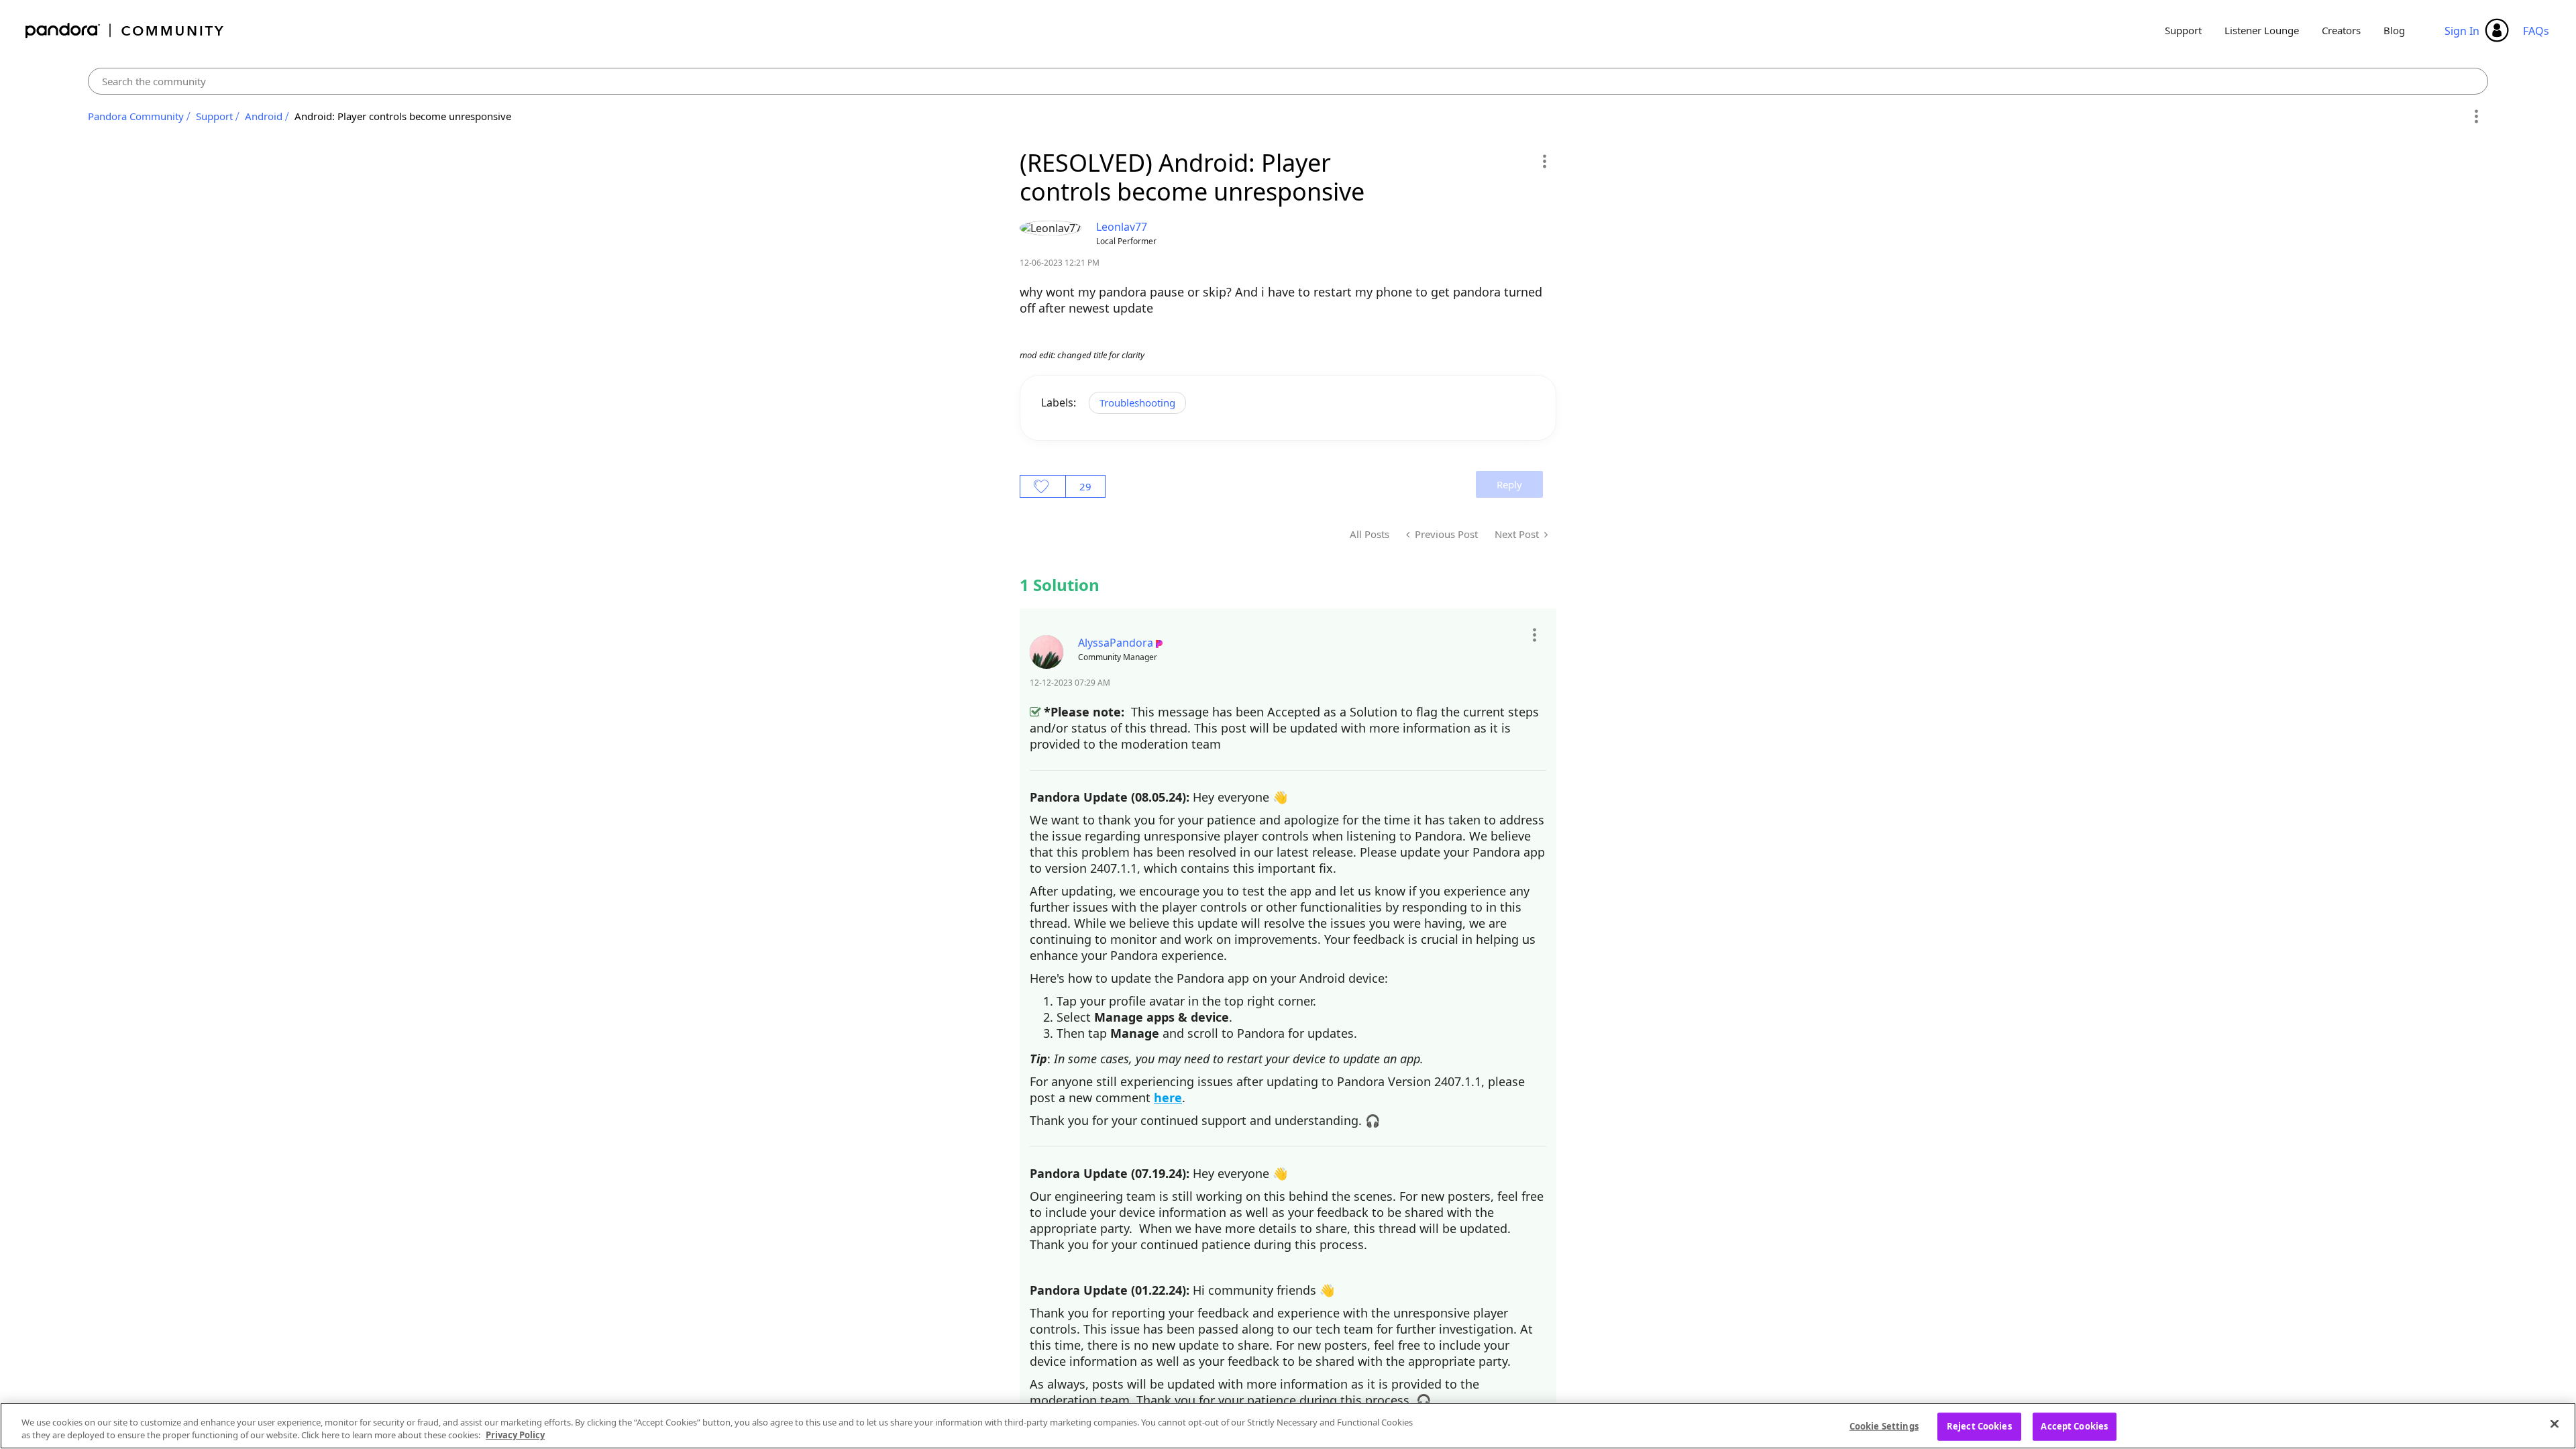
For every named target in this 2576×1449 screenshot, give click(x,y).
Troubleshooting (1137, 402)
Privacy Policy (515, 1435)
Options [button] (2476, 117)
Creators (2341, 30)
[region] (1288, 1426)
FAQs (2536, 31)
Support (2183, 30)
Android (264, 116)
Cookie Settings (1884, 1426)
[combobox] (1288, 81)
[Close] (2555, 1424)
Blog (2394, 30)
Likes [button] (1043, 486)
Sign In (2462, 31)
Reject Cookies (1979, 1426)
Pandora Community (125, 31)
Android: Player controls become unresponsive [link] (403, 116)
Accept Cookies (2074, 1426)
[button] (1544, 161)
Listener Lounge (2262, 30)
